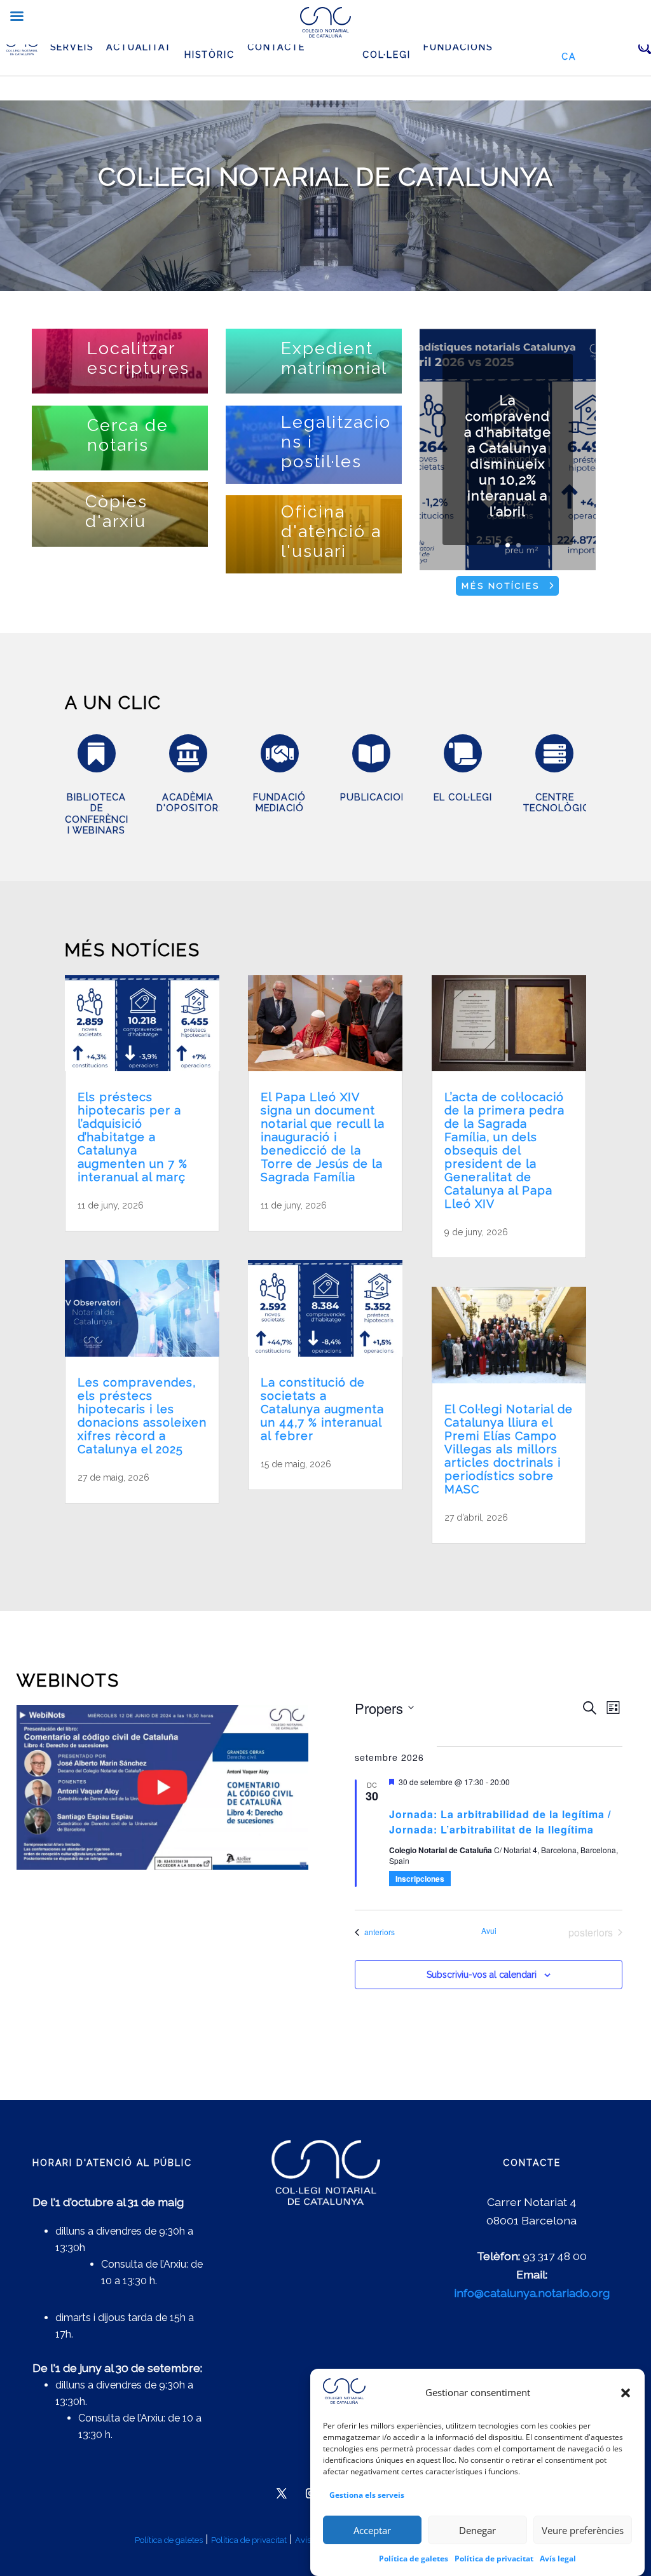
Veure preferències (583, 2530)
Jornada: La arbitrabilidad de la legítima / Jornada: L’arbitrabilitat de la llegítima (500, 1822)
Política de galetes (414, 2559)
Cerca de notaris (128, 435)
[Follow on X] (282, 2493)
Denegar (477, 2530)
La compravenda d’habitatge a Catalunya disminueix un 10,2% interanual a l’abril (508, 456)
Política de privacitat (494, 2559)
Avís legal (558, 2559)
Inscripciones (420, 1879)
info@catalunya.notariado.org (532, 2293)
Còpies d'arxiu (116, 511)
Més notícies (501, 586)
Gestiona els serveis (367, 2495)
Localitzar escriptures (138, 358)
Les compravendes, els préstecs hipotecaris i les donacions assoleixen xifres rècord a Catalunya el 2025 (142, 1416)
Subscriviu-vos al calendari (482, 1975)
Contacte (276, 47)
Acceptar (372, 2530)
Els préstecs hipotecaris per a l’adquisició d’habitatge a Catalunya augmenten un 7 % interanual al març (133, 1137)
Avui (489, 1931)
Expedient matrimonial (334, 358)
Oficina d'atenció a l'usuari (331, 531)
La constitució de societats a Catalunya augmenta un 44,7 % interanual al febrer (322, 1409)
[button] (626, 2393)
